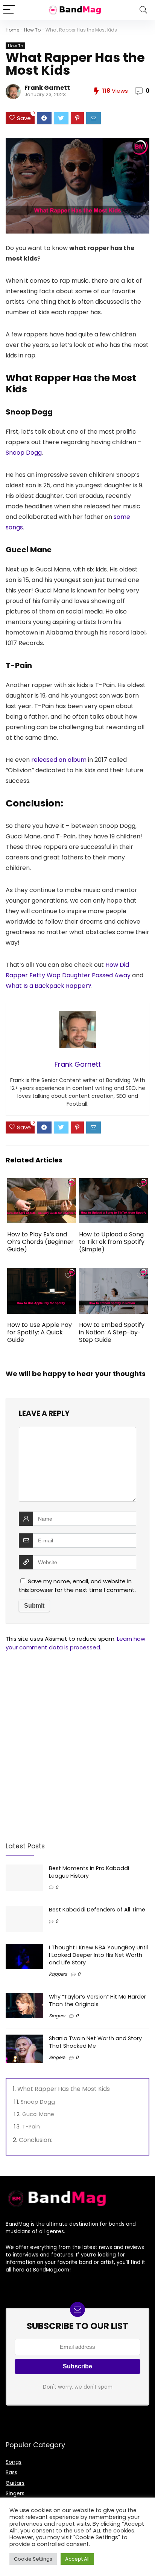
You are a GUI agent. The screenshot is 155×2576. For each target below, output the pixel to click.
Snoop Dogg (24, 453)
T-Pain (31, 2127)
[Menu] (9, 10)
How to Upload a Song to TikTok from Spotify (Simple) (112, 1242)
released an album (59, 760)
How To (32, 30)
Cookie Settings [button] (33, 2559)
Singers (57, 2016)
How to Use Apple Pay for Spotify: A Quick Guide (40, 1332)
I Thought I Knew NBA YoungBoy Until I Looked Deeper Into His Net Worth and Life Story (98, 1955)
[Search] (143, 10)
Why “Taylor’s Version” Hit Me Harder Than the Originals (97, 2000)
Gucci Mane (38, 2114)
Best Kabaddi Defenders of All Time (97, 1910)
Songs (14, 2462)
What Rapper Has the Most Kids (64, 2089)
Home (12, 30)
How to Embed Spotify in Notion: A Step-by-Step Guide (112, 1332)
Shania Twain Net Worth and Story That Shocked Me (95, 2042)
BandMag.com (51, 2270)
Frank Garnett (47, 88)
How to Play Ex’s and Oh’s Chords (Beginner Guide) (40, 1242)
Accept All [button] (77, 2559)
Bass (11, 2472)
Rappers (58, 1974)
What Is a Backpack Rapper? (49, 986)
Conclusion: (36, 2140)
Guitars (15, 2483)
